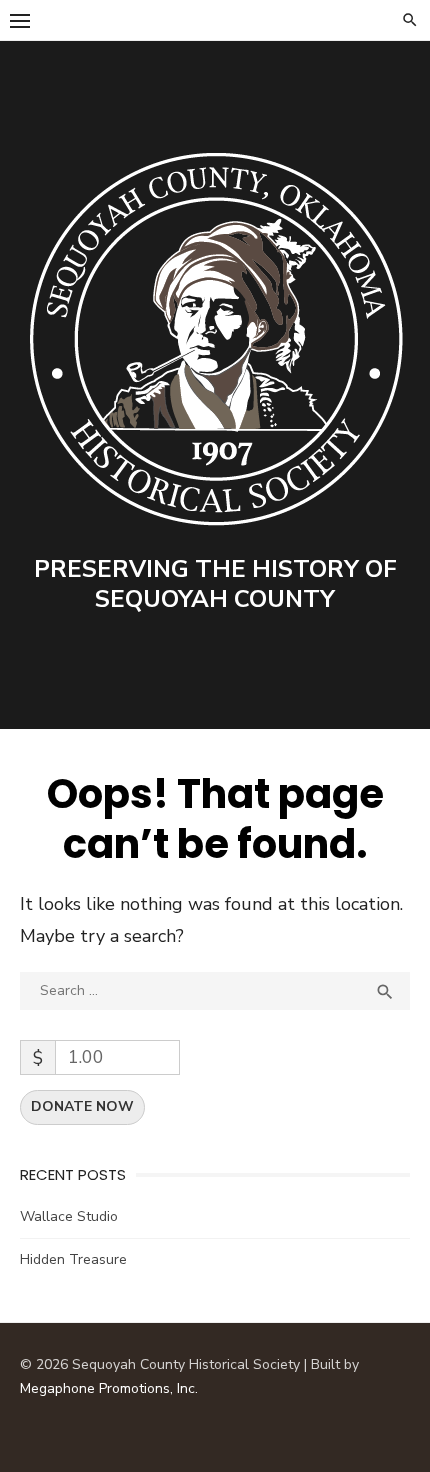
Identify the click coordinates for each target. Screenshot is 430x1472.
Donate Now (82, 1106)
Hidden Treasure (73, 1259)
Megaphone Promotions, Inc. (109, 1388)
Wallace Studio (69, 1216)
